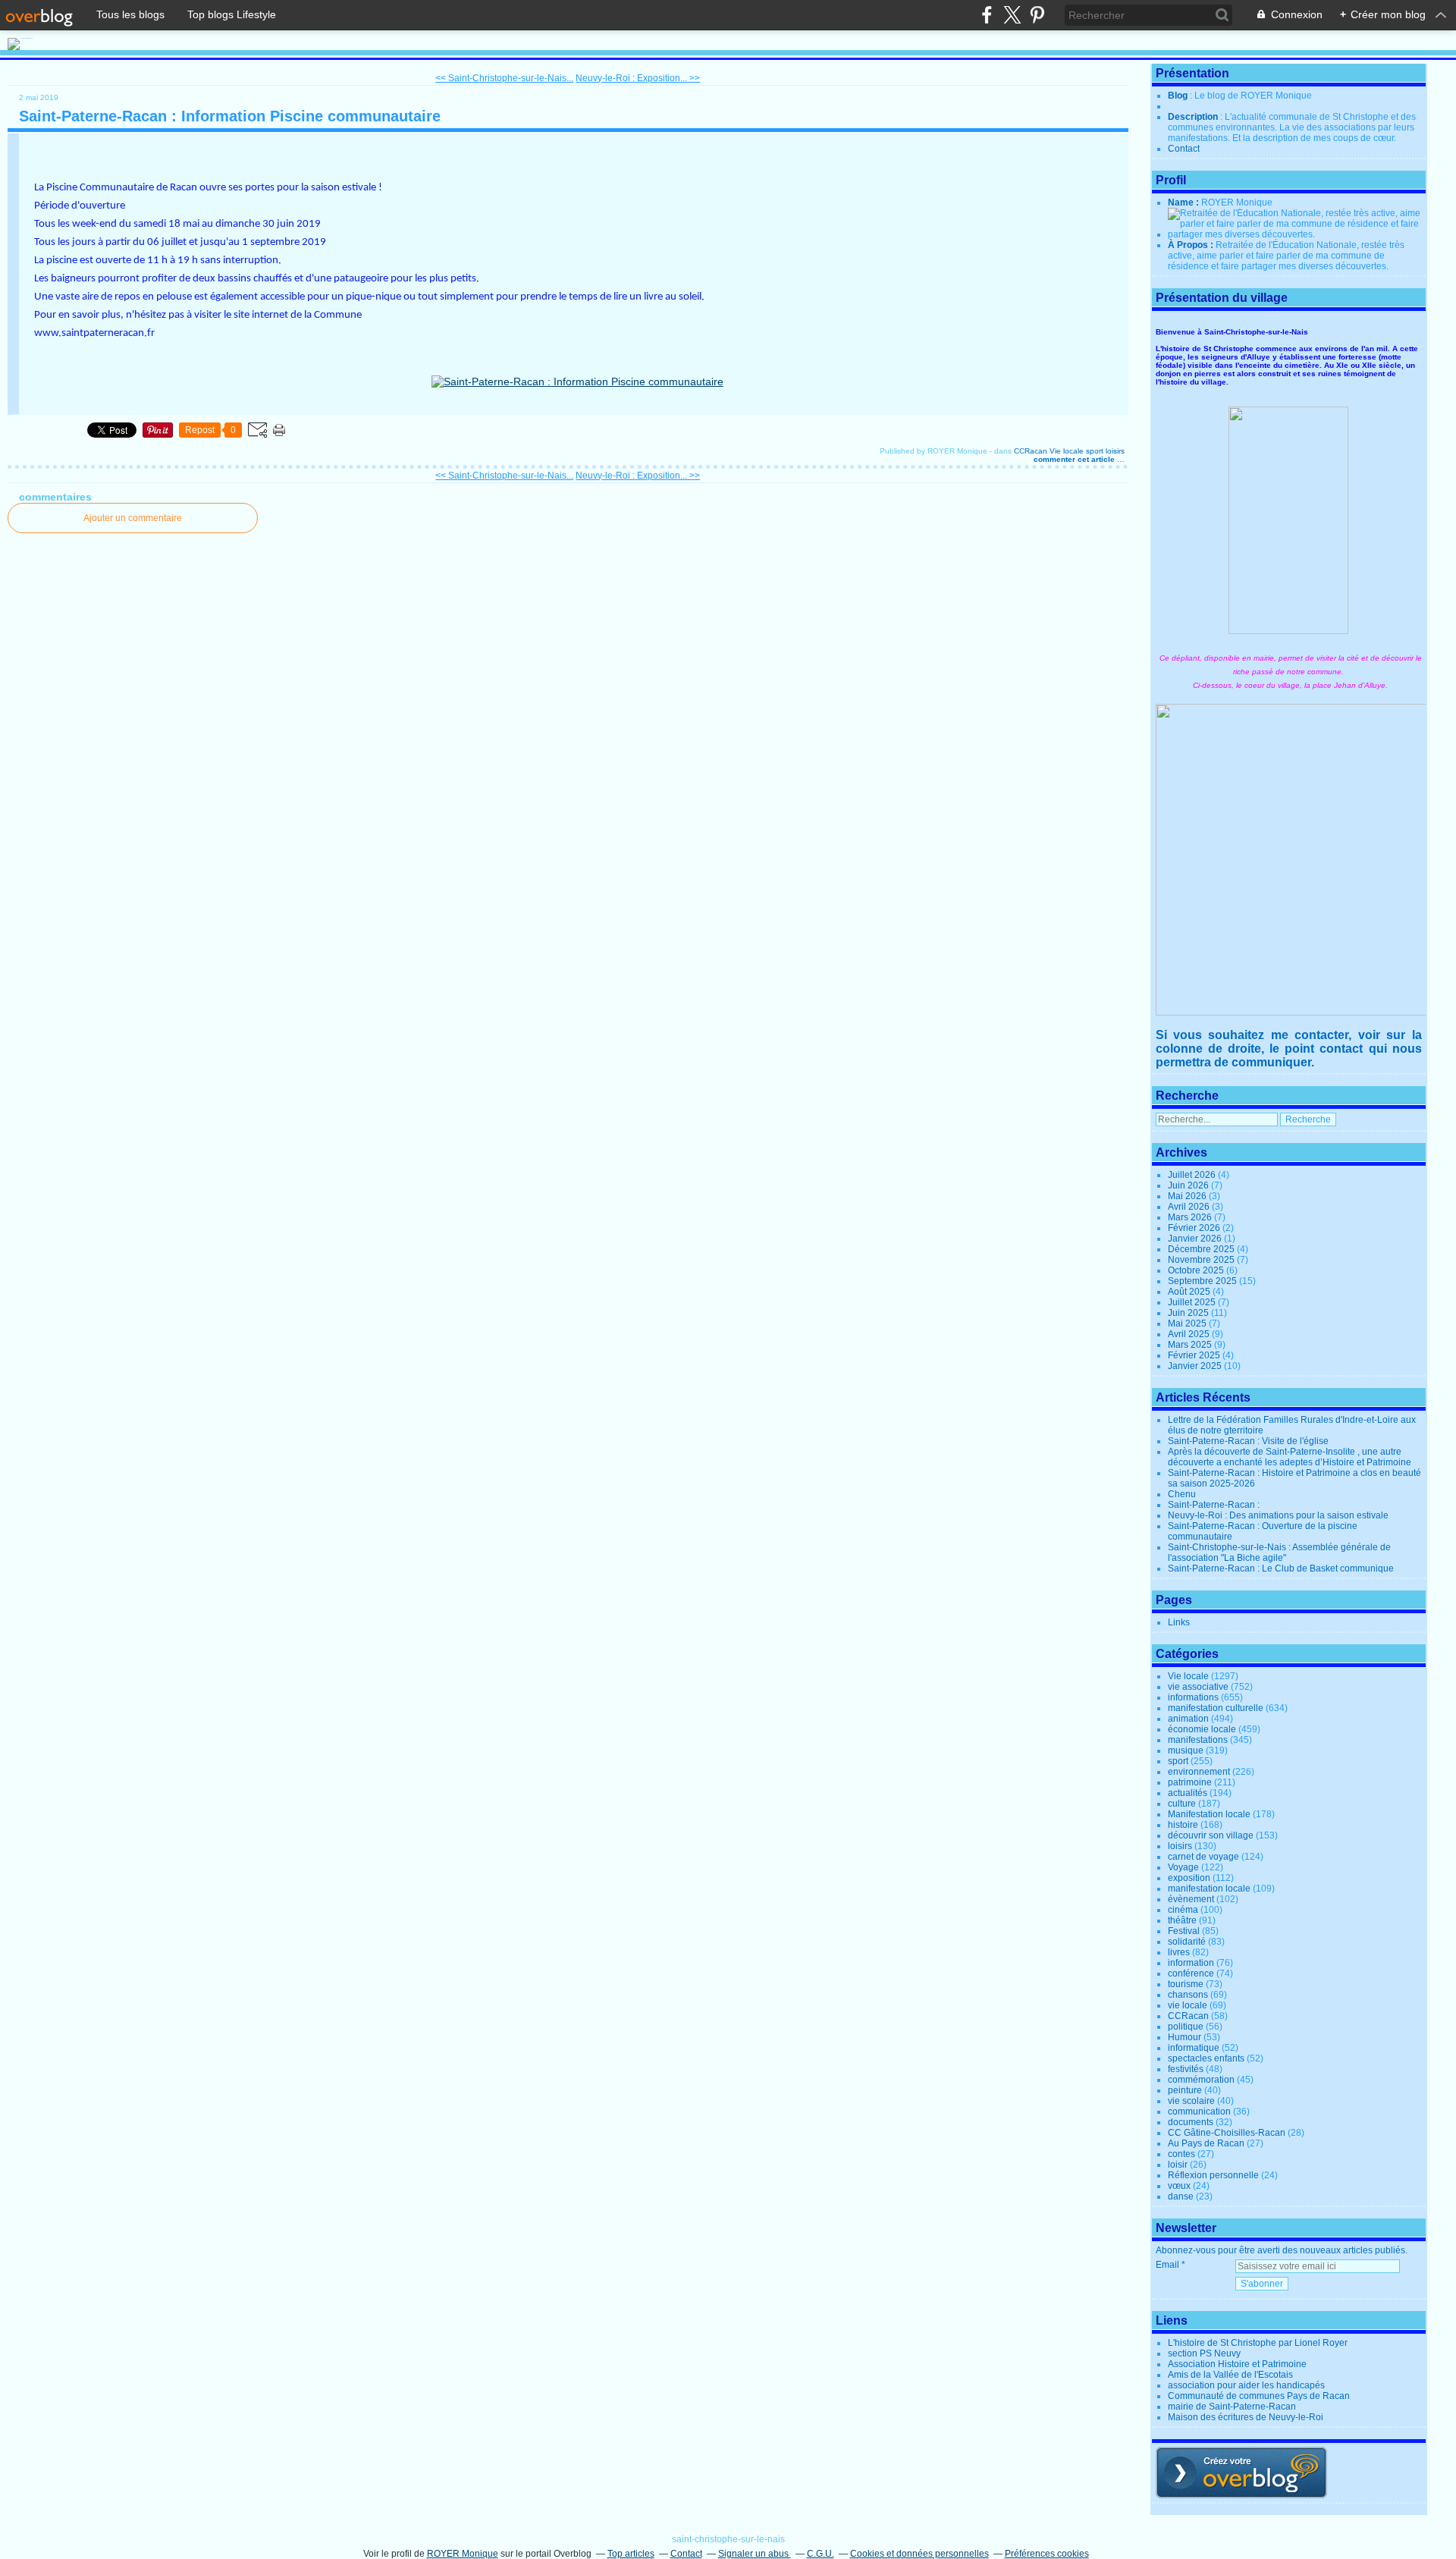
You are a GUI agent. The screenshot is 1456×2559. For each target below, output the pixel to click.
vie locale (1188, 2005)
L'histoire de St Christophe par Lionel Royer (1258, 2343)
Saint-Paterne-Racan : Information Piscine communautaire (230, 116)
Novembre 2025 (1202, 1260)
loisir (1178, 2165)
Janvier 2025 (1196, 1366)
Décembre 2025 (1202, 1249)
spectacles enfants (1206, 2058)
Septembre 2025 (1203, 1281)
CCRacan (1031, 451)
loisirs (1115, 451)
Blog (1178, 96)
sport (1095, 451)
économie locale (1202, 1729)
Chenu (1182, 1494)
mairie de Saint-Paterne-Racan (1232, 2407)
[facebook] (987, 15)
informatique (1194, 2048)
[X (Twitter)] (1012, 15)
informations (1193, 1697)
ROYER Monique (463, 2554)
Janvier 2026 (1196, 1239)
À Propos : (1192, 245)
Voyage (1183, 1867)
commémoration (1201, 2080)
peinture (1185, 2090)
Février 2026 (1195, 1228)
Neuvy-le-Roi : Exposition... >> (638, 78)
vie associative (1198, 1687)
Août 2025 (1190, 1292)
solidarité (1187, 1942)
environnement (1199, 1772)
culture (1182, 1804)
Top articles (631, 2554)
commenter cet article (1075, 459)
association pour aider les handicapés (1246, 2385)
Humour (1185, 2037)
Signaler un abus (755, 2554)
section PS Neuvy (1204, 2353)
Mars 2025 (1191, 1345)
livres (1179, 1952)
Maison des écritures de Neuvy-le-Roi (1246, 2417)
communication (1199, 2112)
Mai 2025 (1188, 1323)
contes (1181, 2154)
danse (1181, 2196)
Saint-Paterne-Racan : (1214, 1505)
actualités (1188, 1793)
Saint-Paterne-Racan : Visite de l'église (1248, 1441)
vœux (1179, 2186)
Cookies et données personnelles (919, 2554)
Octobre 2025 (1197, 1270)
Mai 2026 (1188, 1196)
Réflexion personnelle (1213, 2175)
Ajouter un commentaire (133, 518)
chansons (1188, 1995)
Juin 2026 (1189, 1185)
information (1191, 1963)
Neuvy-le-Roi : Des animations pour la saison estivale (1278, 1515)
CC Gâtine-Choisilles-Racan (1227, 2133)
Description (1194, 117)
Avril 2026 (1190, 1207)
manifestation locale (1209, 1889)
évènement (1191, 1899)
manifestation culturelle (1216, 1708)
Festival (1184, 1931)
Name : (1185, 203)
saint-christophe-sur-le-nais (728, 2539)
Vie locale (1067, 451)
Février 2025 (1195, 1355)
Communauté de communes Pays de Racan (1259, 2396)
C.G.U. (821, 2554)
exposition (1189, 1878)
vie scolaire (1191, 2101)
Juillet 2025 (1193, 1302)
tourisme (1186, 1984)
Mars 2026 (1191, 1217)
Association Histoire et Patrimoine (1237, 2364)
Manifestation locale (1209, 1814)
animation (1188, 1719)
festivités (1186, 2069)
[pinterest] (1037, 15)
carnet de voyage (1203, 1857)
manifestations (1198, 1740)
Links (1179, 1622)
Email (1167, 2265)
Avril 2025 (1190, 1334)
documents (1191, 2122)
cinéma (1183, 1910)
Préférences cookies (1047, 2554)
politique (1186, 2027)
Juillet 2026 (1193, 1175)
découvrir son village (1211, 1835)
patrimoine (1190, 1782)
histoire (1183, 1825)
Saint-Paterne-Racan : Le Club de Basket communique (1281, 1568)
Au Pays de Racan (1206, 2143)
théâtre (1182, 1920)
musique (1186, 1750)
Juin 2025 (1189, 1313)
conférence (1191, 1973)
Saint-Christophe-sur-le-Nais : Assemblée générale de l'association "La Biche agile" (1279, 1553)
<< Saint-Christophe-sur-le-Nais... (504, 78)
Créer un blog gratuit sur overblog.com (1241, 2473)
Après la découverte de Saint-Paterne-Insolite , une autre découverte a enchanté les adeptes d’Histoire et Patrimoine (1290, 1457)
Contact (1184, 149)
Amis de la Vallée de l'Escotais (1230, 2375)
